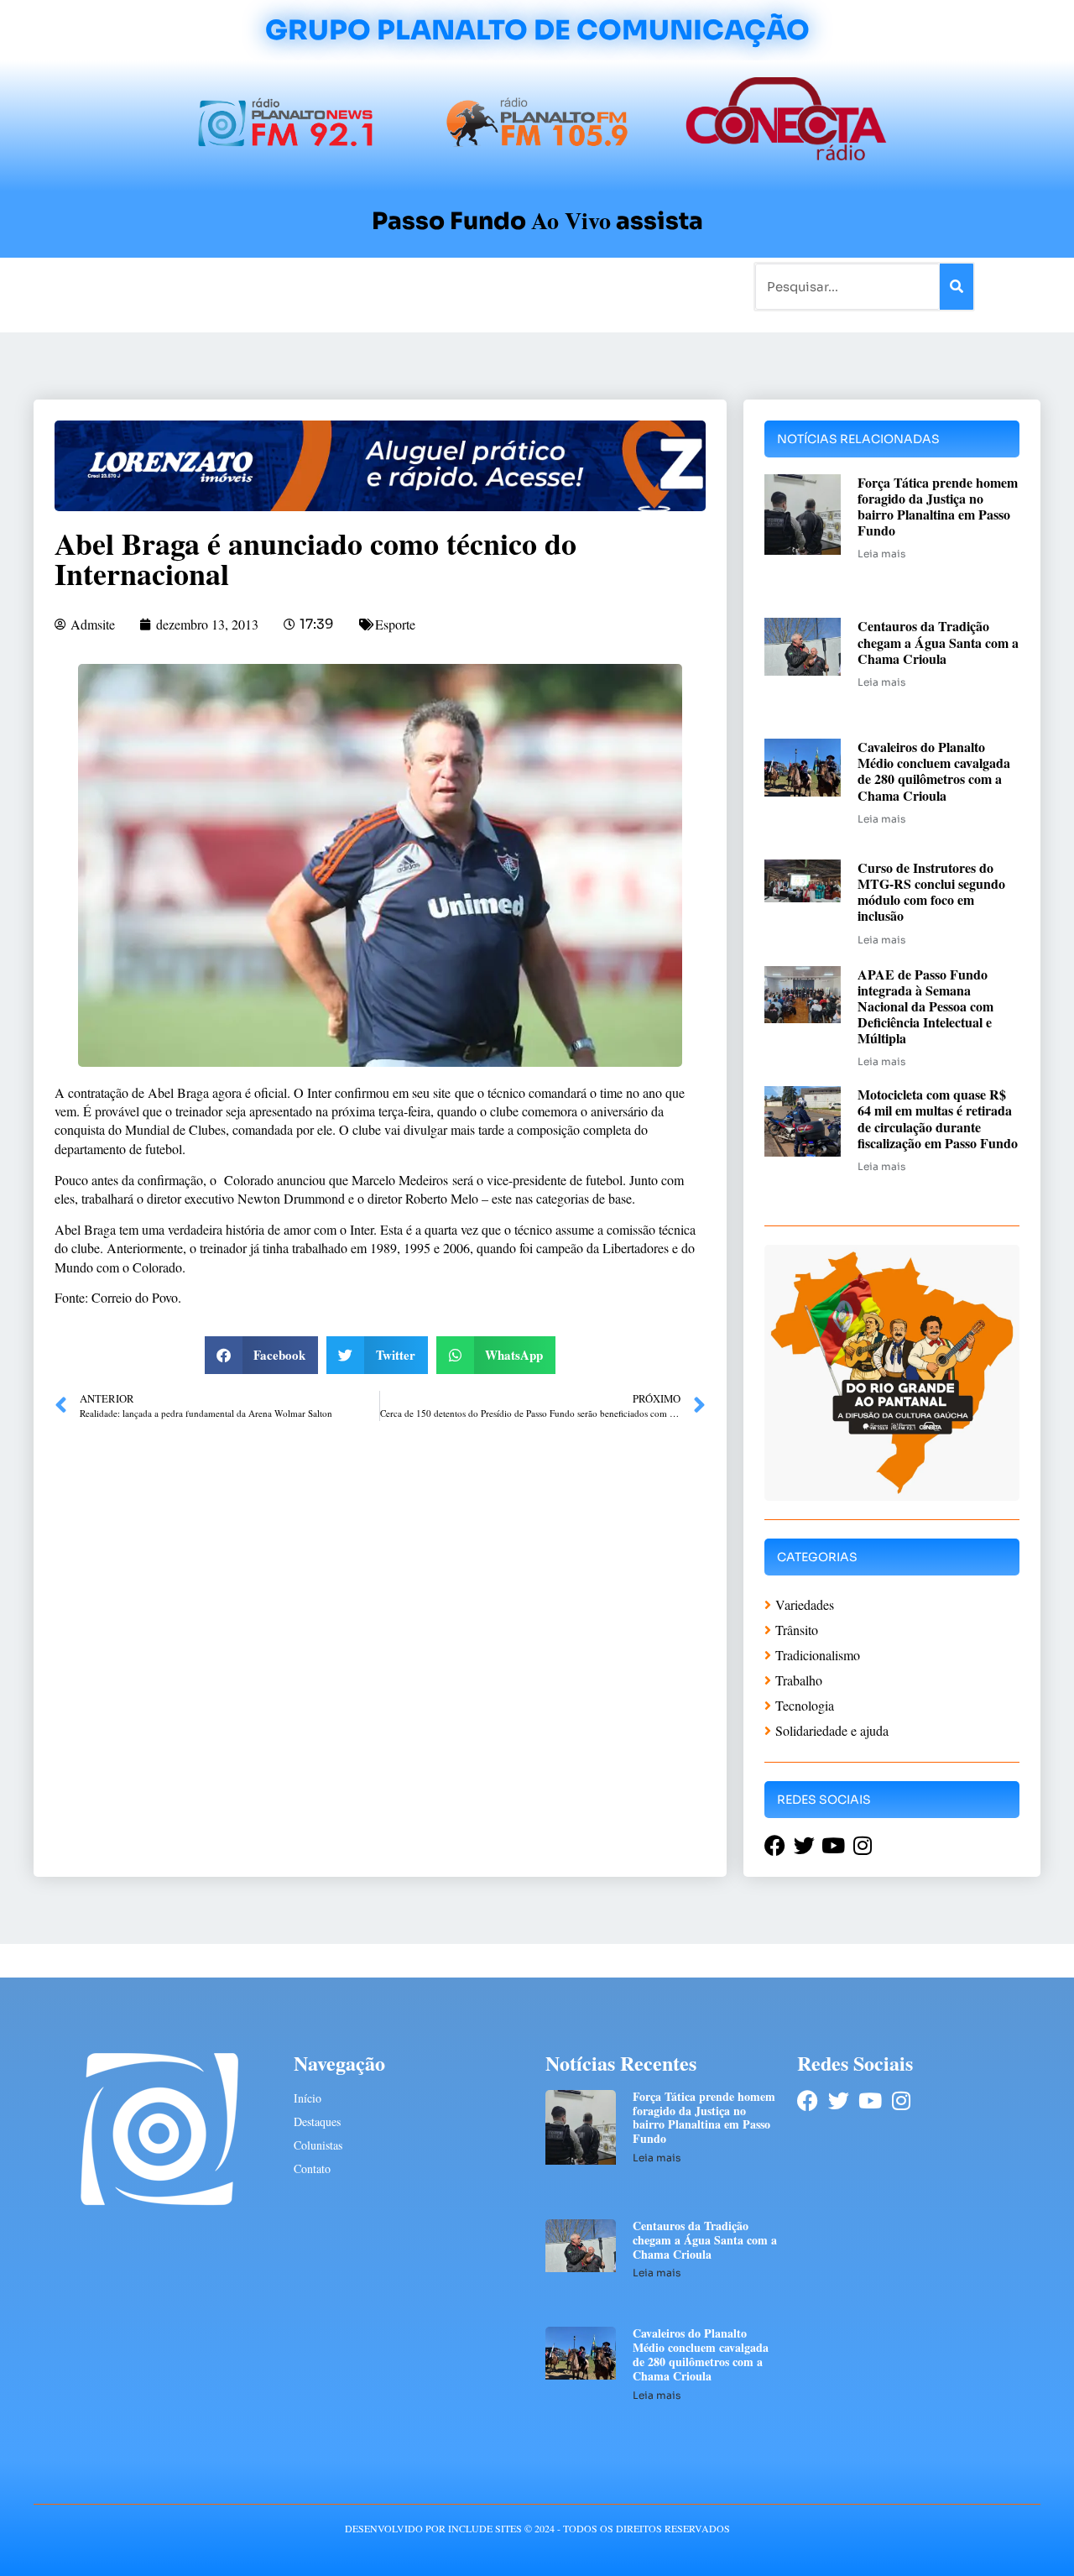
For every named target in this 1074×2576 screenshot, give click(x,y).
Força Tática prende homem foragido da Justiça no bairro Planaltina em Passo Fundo (938, 507)
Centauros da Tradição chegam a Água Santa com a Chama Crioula (938, 642)
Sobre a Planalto (503, 286)
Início (104, 286)
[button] (262, 1355)
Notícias (162, 286)
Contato (593, 286)
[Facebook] (808, 2101)
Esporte (395, 624)
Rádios (223, 286)
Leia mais (881, 554)
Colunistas (407, 286)
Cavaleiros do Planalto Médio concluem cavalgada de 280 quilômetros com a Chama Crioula (934, 771)
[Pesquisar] (957, 287)
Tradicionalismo (309, 286)
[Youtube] (870, 2101)
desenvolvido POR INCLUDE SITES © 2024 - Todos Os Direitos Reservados (537, 2528)
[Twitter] (839, 2101)
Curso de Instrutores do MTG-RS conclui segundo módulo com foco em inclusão (931, 892)
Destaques (317, 2121)
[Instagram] (901, 2101)
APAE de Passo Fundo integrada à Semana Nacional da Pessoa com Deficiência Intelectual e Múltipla (925, 1006)
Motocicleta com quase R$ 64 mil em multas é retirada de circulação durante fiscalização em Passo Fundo (938, 1118)
